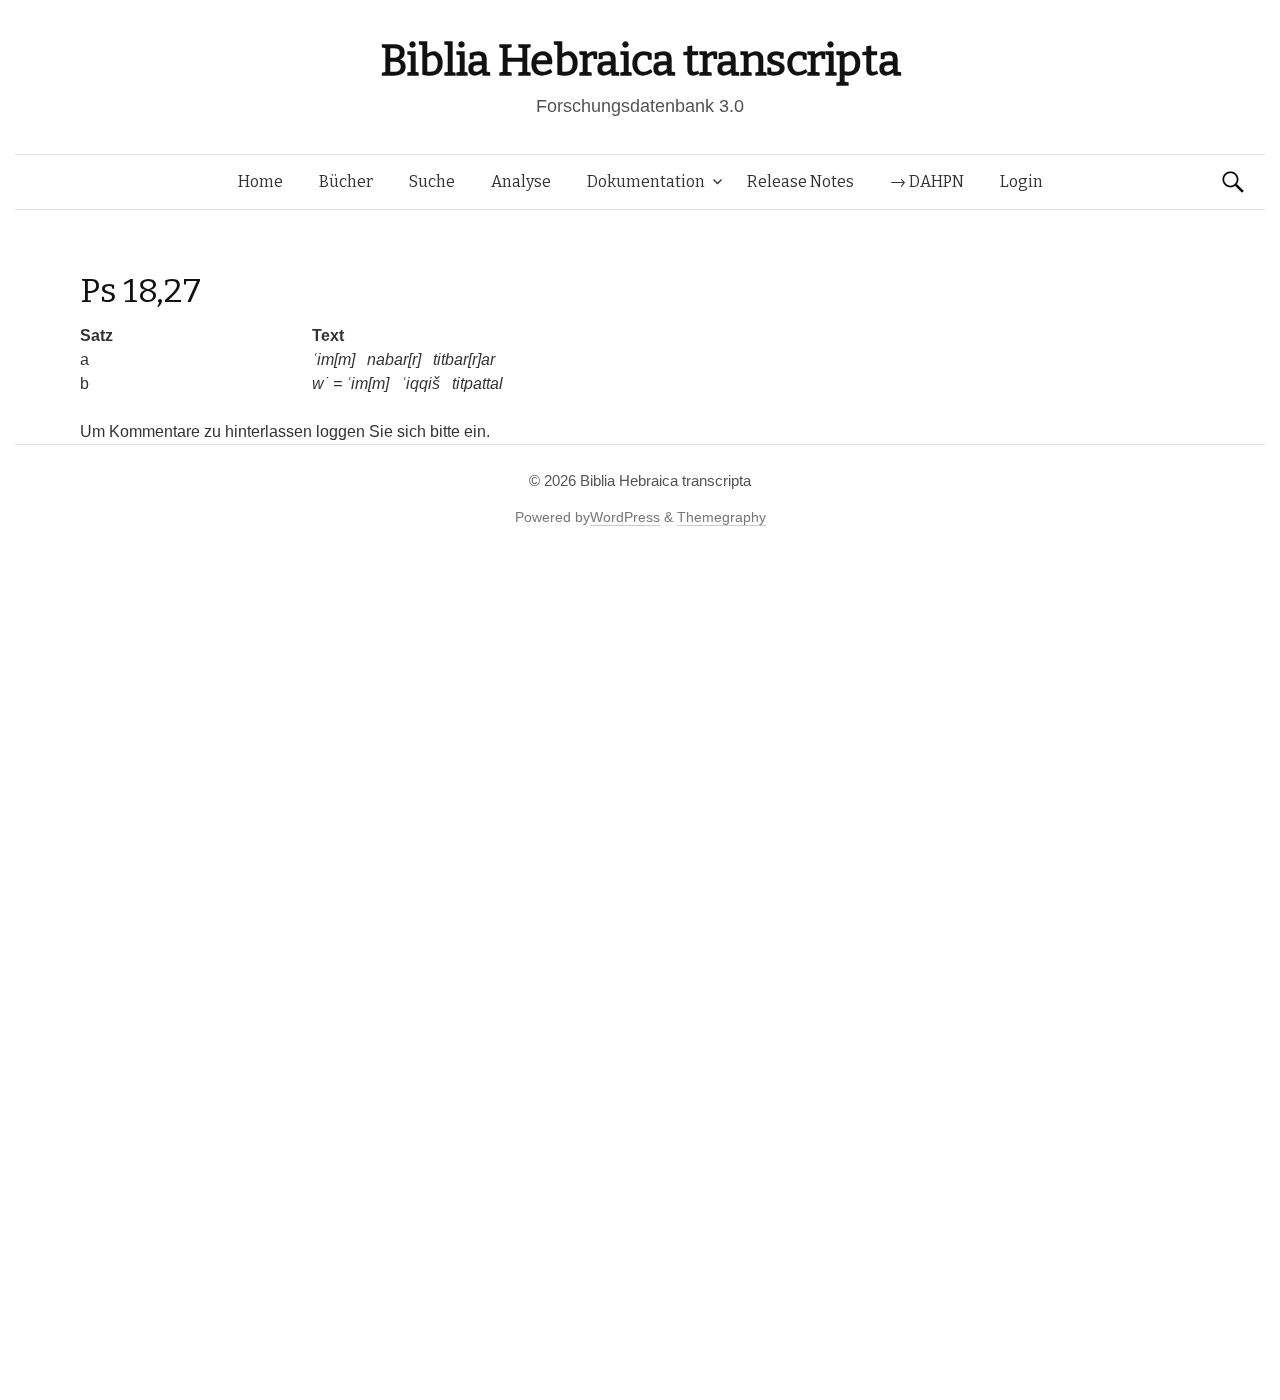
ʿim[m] (333, 359)
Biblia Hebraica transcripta (640, 60)
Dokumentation (646, 181)
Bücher (346, 181)
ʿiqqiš (420, 383)
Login (1021, 181)
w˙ (320, 383)
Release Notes (800, 181)
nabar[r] (394, 359)
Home (260, 181)
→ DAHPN (927, 181)
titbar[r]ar (464, 359)
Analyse (521, 181)
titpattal (477, 383)
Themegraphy (721, 517)
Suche (432, 181)
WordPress (625, 517)
